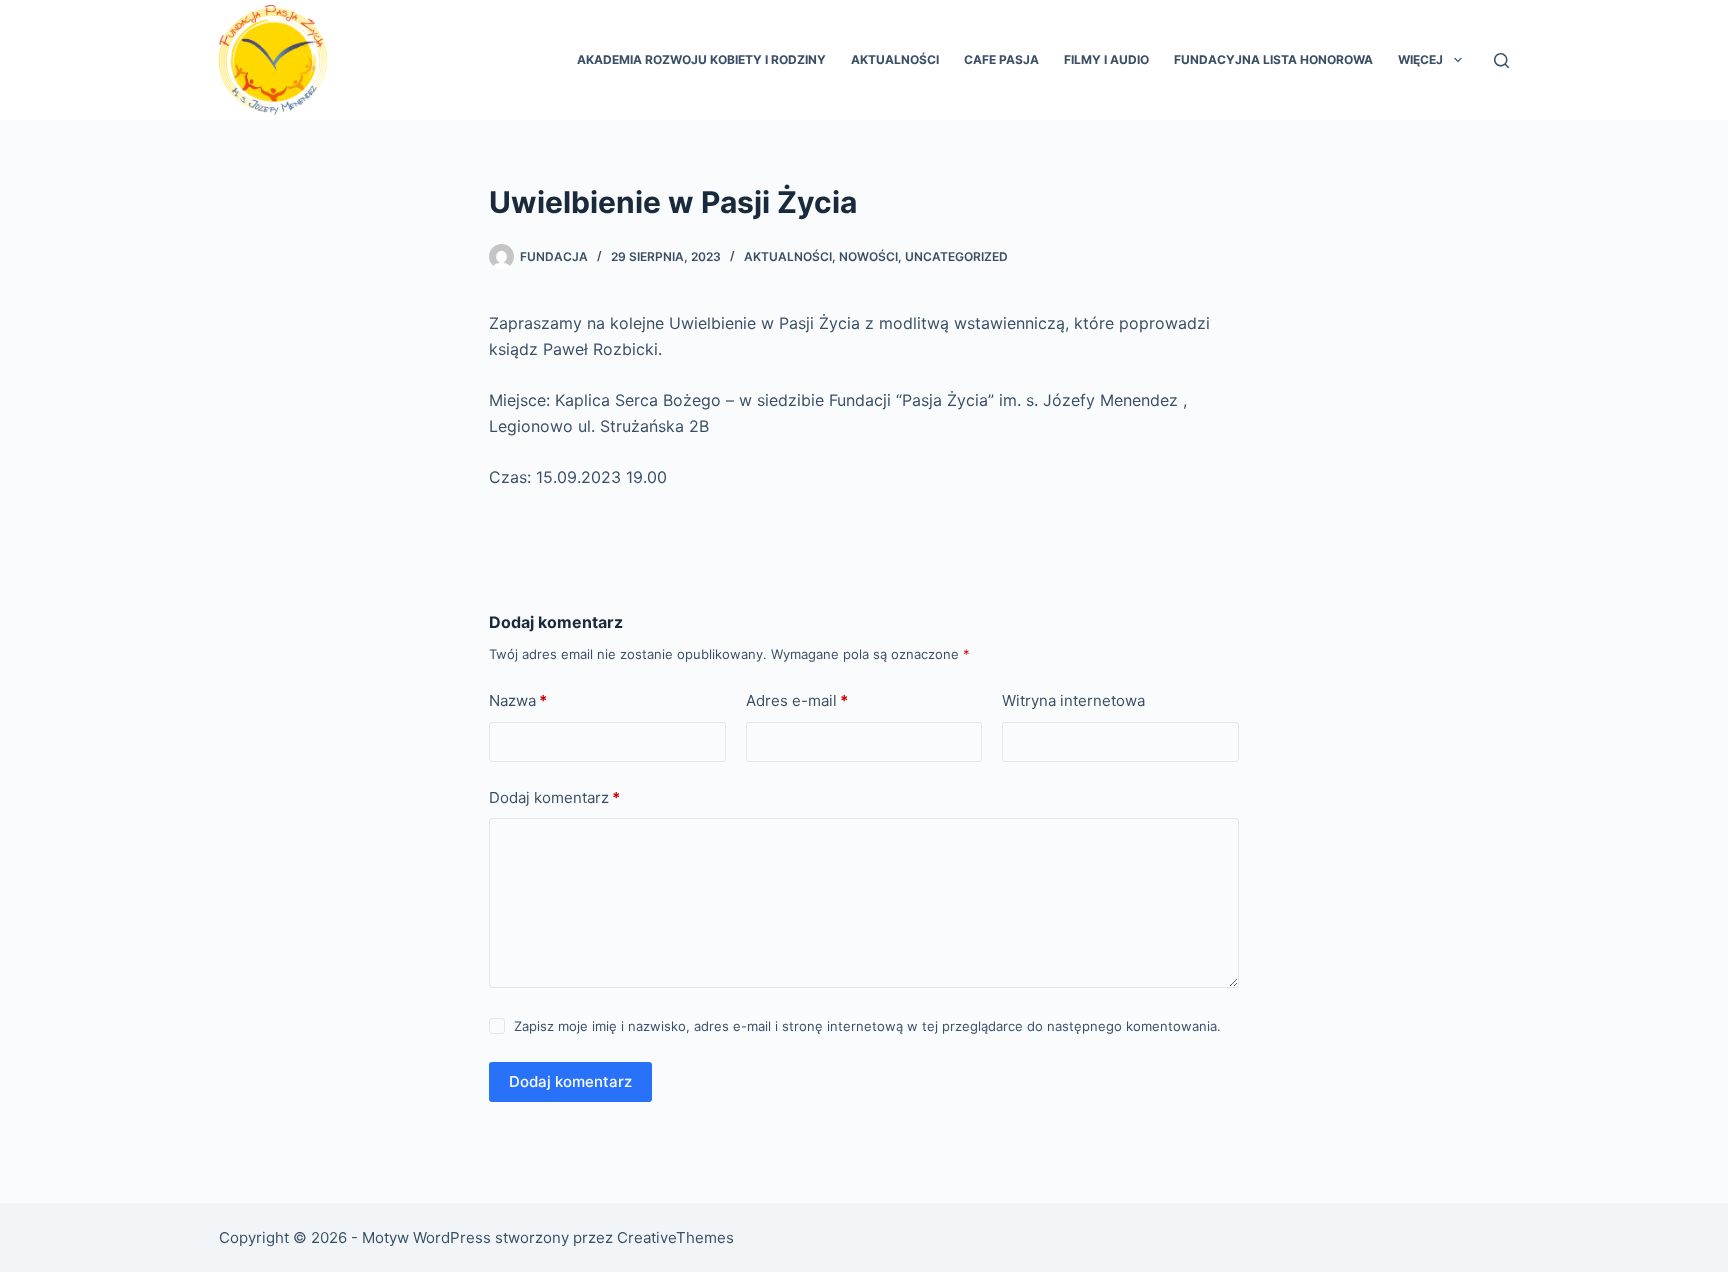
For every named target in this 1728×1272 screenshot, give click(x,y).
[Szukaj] (1501, 60)
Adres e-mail (797, 700)
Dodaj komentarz (554, 797)
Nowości (868, 256)
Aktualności (895, 59)
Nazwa (518, 700)
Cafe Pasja (1001, 59)
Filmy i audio (1106, 59)
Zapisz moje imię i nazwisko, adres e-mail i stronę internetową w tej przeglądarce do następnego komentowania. (867, 1026)
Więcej (1420, 59)
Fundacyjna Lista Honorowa (1273, 59)
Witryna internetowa (1073, 700)
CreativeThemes (675, 1237)
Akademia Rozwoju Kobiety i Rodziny (701, 59)
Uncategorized (956, 256)
